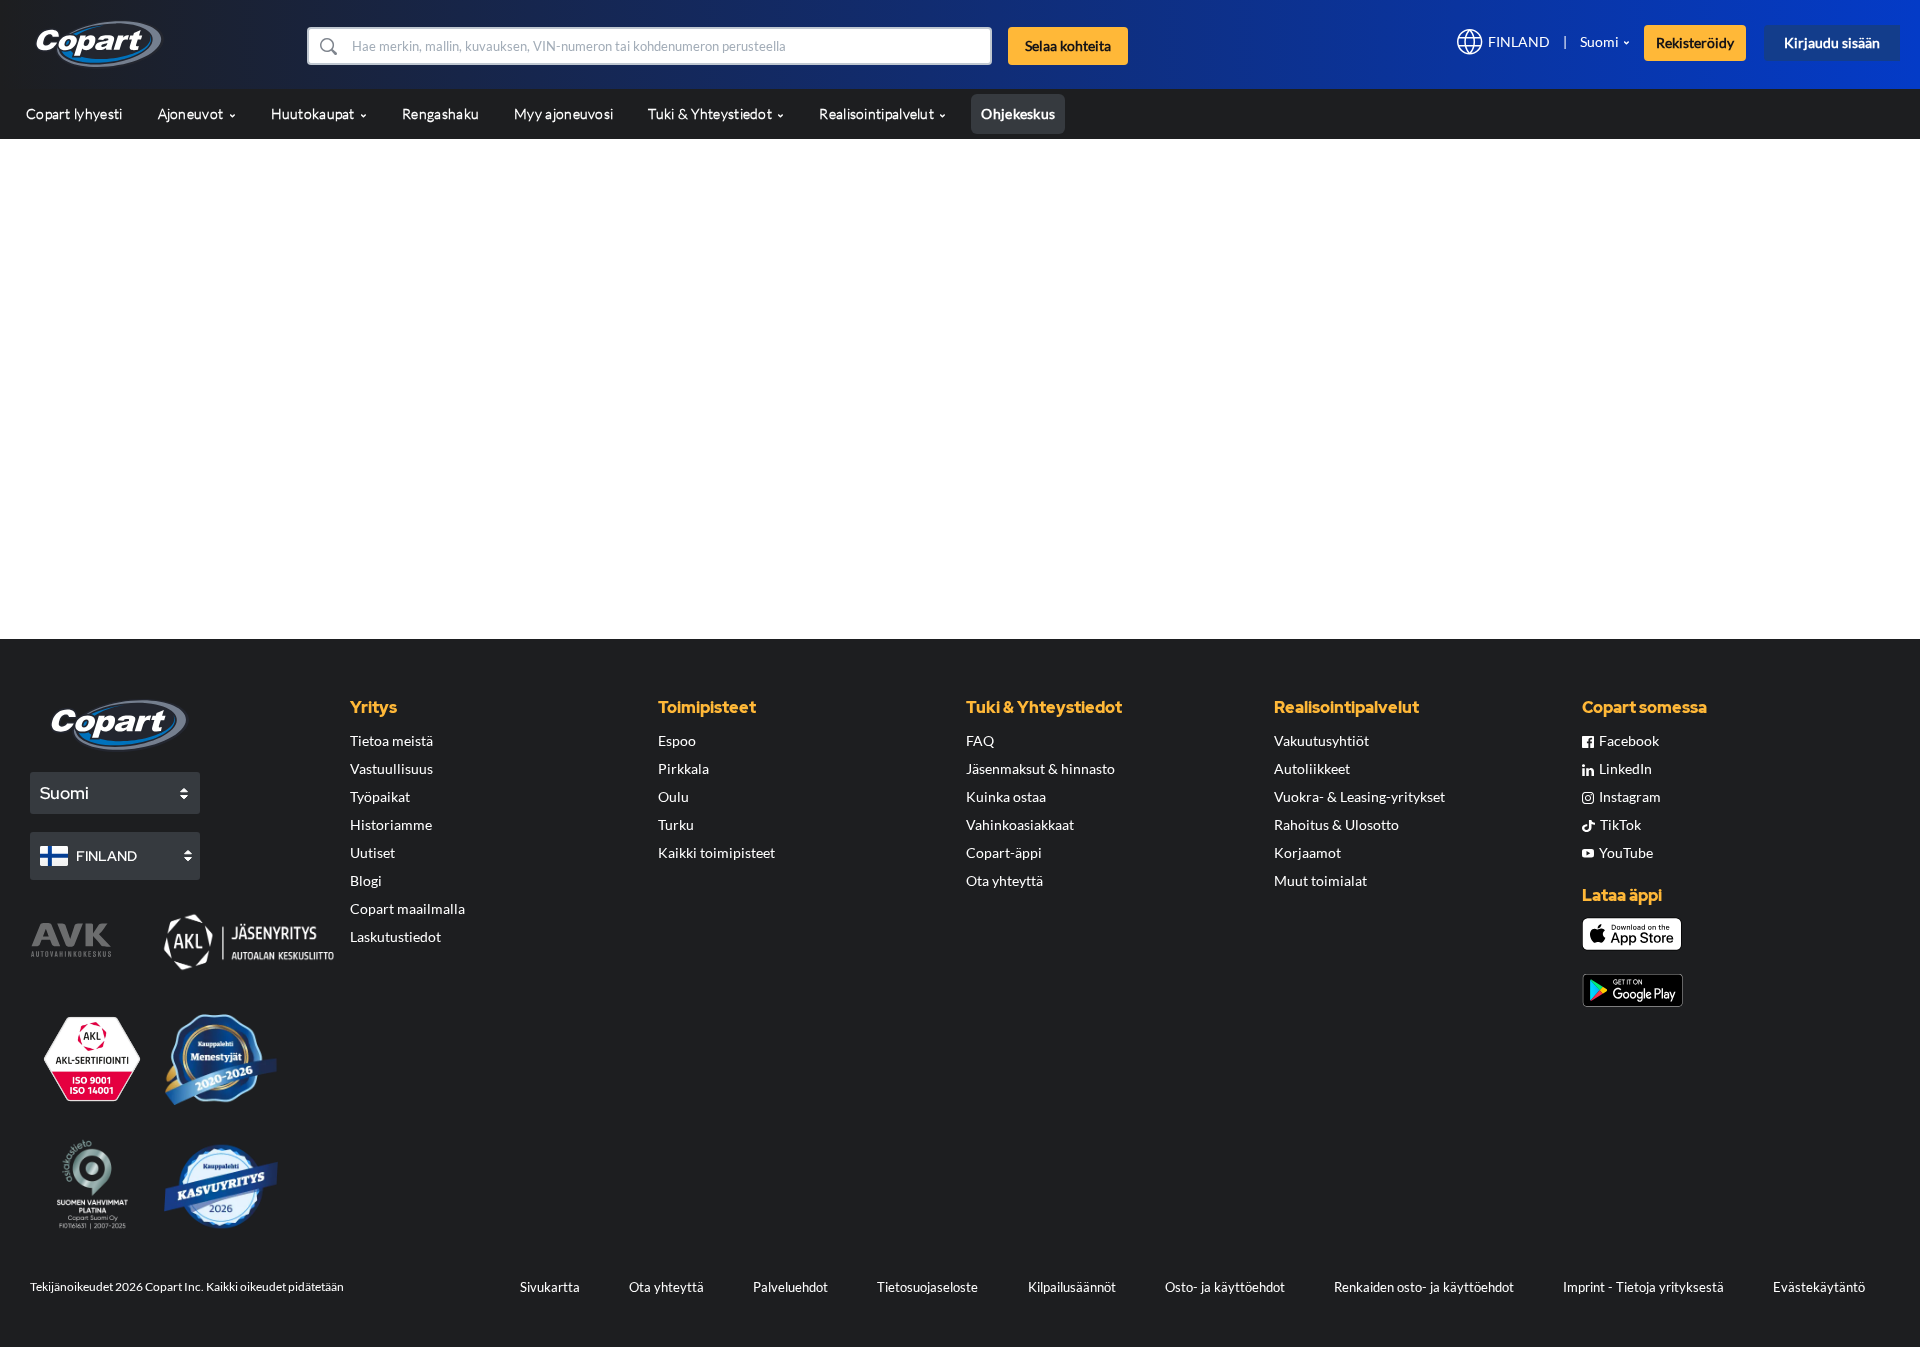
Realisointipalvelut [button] (878, 113)
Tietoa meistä (391, 740)
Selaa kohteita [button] (1068, 45)
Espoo (677, 740)
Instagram (1630, 796)
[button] (327, 46)
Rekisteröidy (1695, 42)
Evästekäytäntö (1819, 1287)
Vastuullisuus (391, 768)
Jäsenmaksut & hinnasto (1040, 768)
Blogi (366, 880)
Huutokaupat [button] (315, 113)
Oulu (673, 796)
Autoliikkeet (1312, 768)
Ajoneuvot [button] (192, 113)
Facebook (1629, 740)
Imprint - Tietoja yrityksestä (1643, 1287)
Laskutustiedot (395, 936)
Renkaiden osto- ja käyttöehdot (1424, 1287)
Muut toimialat (1320, 880)
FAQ (980, 740)
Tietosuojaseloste (927, 1287)
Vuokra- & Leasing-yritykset (1359, 796)
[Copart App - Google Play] (1632, 990)
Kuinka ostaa (1006, 796)
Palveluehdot (790, 1287)
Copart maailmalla (407, 908)
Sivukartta (550, 1287)
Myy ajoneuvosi (563, 113)
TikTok (1620, 824)
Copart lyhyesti (74, 113)
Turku (676, 824)
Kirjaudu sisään (1832, 42)
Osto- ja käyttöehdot (1225, 1287)
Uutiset (372, 852)
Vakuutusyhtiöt (1321, 740)
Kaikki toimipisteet (716, 852)
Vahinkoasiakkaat (1020, 824)
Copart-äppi (1004, 852)
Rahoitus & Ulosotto (1336, 824)
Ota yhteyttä (1004, 880)
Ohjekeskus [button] (1018, 113)
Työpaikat (380, 796)
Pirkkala (683, 768)
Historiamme (391, 824)
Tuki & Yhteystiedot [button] (711, 113)
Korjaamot (1307, 852)
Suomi (1599, 41)
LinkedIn (1625, 768)
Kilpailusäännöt (1072, 1287)
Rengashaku (440, 113)
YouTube (1626, 852)
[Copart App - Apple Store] (1632, 934)
